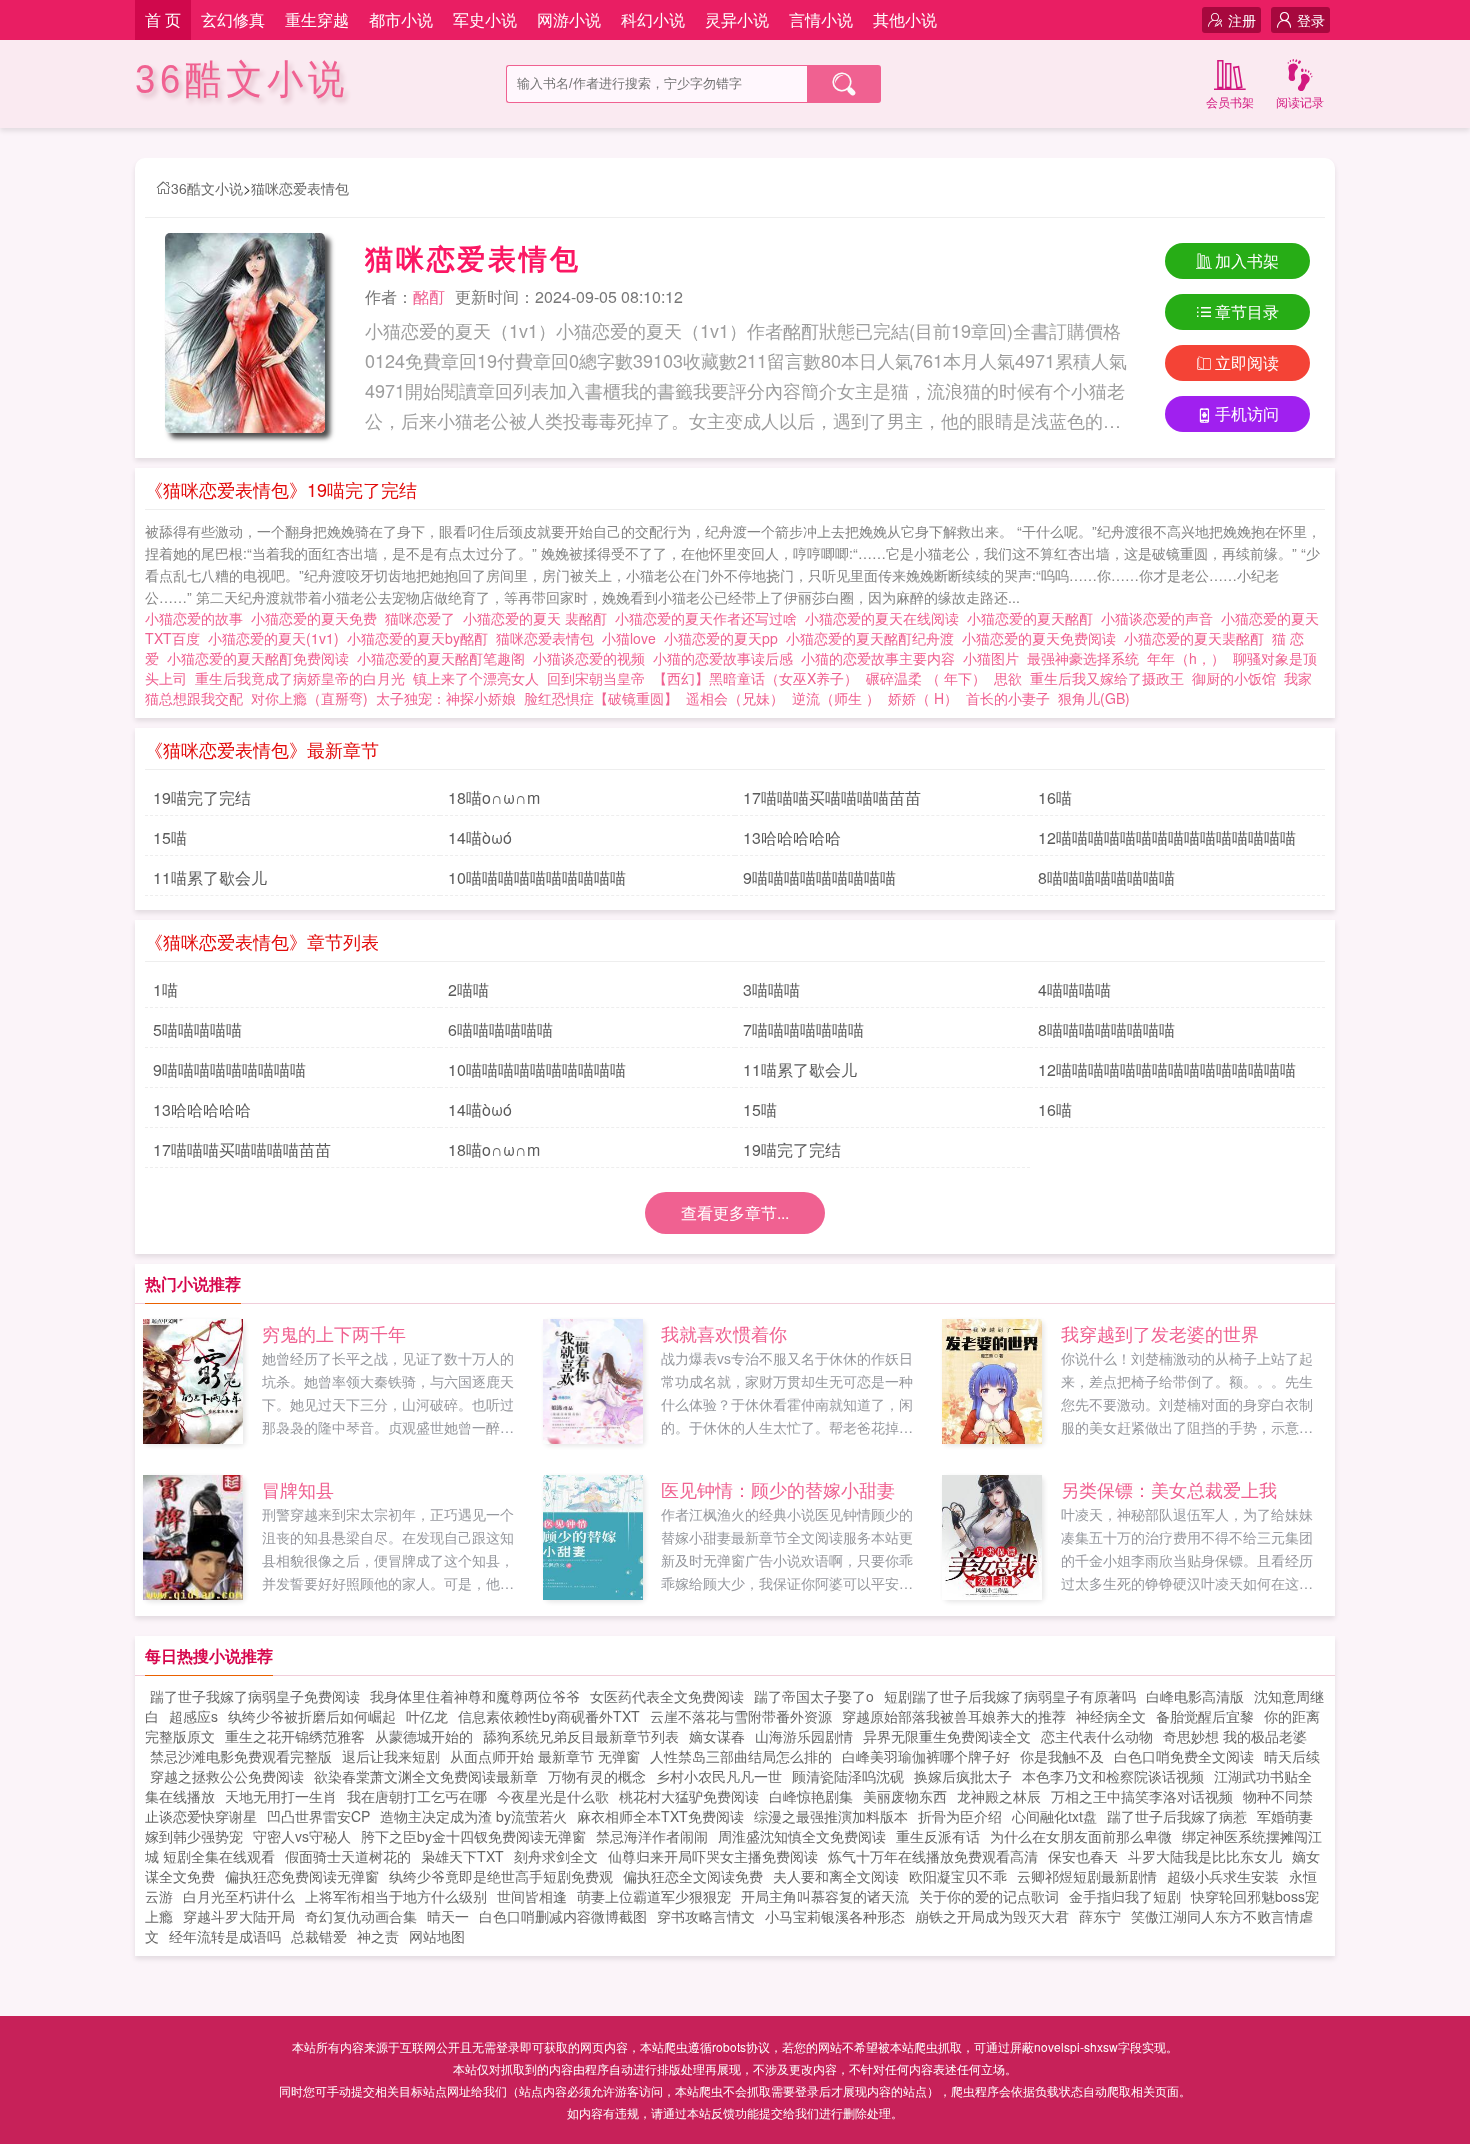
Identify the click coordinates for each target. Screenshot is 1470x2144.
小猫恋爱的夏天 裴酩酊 (539, 618)
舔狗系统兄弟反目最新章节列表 (581, 1736)
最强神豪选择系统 (1083, 658)
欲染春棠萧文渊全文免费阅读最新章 (426, 1776)
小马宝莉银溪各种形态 (835, 1916)
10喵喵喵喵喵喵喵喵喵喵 (537, 877)
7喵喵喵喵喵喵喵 (803, 1029)
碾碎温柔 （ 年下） (926, 678)
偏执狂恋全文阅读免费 (693, 1876)
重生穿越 (317, 19)
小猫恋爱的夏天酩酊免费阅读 (262, 658)
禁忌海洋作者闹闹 (652, 1836)
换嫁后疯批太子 (963, 1776)
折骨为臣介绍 (960, 1816)
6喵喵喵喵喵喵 (500, 1029)
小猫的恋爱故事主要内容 (882, 658)
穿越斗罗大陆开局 (239, 1916)
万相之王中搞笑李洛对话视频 (1142, 1796)
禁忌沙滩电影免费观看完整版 (241, 1756)
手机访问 (1247, 413)
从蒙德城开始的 (424, 1736)
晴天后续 (1292, 1756)
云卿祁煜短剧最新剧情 (1087, 1876)
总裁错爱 (319, 1936)
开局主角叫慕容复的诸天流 (825, 1896)
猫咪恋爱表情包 (300, 188)
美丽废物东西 (905, 1796)
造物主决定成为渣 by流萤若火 (473, 1816)
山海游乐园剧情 (804, 1736)
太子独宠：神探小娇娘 (446, 698)
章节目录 (1247, 311)
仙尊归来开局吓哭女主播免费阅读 (713, 1856)
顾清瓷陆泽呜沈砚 (848, 1776)
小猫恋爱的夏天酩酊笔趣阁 (445, 658)
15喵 (170, 837)
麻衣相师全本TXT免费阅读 (660, 1816)
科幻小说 (653, 19)
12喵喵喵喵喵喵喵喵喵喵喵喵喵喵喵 (1167, 837)
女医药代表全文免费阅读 (667, 1696)
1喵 (165, 989)
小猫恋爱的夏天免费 (318, 618)
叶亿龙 (427, 1716)
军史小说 (485, 19)
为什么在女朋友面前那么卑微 (1081, 1836)
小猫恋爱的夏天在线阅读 (886, 618)
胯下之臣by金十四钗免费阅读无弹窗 (473, 1836)
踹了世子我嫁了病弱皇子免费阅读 (255, 1696)
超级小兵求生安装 (1223, 1876)
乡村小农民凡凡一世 (719, 1776)
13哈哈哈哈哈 (792, 837)
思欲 (1008, 678)
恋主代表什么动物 (1097, 1736)
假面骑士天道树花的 (348, 1856)
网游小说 (569, 19)
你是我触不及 (1062, 1756)
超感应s (193, 1716)
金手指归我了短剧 (1125, 1896)
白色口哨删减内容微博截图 (563, 1916)
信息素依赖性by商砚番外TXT (549, 1716)
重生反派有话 (938, 1836)
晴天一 (448, 1916)
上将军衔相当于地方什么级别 (396, 1896)
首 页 (163, 19)
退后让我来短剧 (391, 1756)
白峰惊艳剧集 (811, 1796)
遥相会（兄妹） (735, 698)
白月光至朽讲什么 (239, 1896)
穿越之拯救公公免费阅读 (227, 1776)
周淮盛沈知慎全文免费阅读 (802, 1836)
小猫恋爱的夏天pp (725, 638)
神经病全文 (1111, 1716)
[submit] (844, 84)
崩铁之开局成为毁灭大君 (992, 1916)
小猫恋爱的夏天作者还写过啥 (710, 618)
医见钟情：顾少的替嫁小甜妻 (778, 1489)
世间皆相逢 (532, 1896)
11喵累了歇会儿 (210, 877)
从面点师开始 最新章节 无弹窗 (545, 1756)
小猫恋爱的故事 (198, 618)
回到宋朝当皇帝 (596, 678)
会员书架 (1230, 101)
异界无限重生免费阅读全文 (947, 1736)
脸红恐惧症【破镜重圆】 (601, 698)
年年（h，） (1186, 658)
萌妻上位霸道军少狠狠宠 (654, 1896)
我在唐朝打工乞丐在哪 (417, 1796)
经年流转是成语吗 (225, 1936)
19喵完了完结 (202, 797)
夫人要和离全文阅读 (836, 1876)
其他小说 (905, 19)
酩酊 (429, 296)
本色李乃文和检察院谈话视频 (1113, 1776)
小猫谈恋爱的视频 (593, 658)
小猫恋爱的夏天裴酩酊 (1198, 638)
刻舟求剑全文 (556, 1856)
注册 (1242, 20)
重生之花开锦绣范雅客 (295, 1736)
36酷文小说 (242, 79)
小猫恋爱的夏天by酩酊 (421, 638)
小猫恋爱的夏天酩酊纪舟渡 (874, 638)
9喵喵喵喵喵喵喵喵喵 (819, 877)
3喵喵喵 (771, 989)
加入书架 (1247, 260)
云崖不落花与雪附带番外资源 (741, 1716)
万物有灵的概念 (597, 1776)
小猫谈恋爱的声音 (1161, 618)
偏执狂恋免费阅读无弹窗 (302, 1876)
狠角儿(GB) (1094, 698)
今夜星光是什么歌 (553, 1796)
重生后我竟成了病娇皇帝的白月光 (300, 678)
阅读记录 (1300, 101)
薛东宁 (1100, 1916)
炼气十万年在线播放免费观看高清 (933, 1856)
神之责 (378, 1936)
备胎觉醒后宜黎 (1205, 1716)
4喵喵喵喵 (1074, 989)
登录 (1311, 20)
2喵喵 (468, 989)
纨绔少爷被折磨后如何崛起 (312, 1716)
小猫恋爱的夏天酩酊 (1034, 618)
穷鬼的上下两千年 (334, 1333)
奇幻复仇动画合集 (361, 1916)
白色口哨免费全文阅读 (1184, 1756)
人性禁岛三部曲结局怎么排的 (741, 1756)
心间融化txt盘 (1054, 1816)
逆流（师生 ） (836, 698)
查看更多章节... (735, 1212)
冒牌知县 (298, 1489)
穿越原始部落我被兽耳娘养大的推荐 (954, 1716)
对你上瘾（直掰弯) (309, 698)
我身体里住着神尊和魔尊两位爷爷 (475, 1696)
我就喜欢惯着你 (724, 1333)
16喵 (1055, 797)
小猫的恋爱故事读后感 (727, 658)
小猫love (633, 638)
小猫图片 (995, 658)
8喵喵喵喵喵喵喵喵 (1106, 877)
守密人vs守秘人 (302, 1836)
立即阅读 (1247, 362)
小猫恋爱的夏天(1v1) (277, 638)
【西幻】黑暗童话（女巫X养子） (755, 678)
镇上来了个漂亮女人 (476, 678)
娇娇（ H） (923, 698)
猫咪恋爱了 (424, 618)
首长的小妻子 (1008, 698)
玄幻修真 (233, 19)
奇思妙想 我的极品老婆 (1235, 1736)
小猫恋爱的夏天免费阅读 (1043, 638)
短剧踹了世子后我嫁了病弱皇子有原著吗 (1010, 1696)
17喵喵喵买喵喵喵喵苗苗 (832, 797)
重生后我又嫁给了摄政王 (1107, 678)
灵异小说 (737, 19)
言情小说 (821, 19)
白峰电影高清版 (1195, 1696)
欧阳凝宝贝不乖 (958, 1876)
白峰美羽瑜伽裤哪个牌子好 (926, 1756)
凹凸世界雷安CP (318, 1816)
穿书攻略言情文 (706, 1916)
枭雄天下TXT (462, 1856)
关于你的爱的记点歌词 (989, 1896)
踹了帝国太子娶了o (814, 1696)
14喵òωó (480, 837)
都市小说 (401, 19)
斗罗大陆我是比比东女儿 (1205, 1856)
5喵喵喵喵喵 (197, 1029)
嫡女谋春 (717, 1736)
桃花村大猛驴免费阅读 (689, 1796)
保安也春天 (1083, 1856)
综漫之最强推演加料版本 (831, 1816)
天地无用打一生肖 (281, 1796)
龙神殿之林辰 (999, 1796)
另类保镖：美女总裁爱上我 (1169, 1489)
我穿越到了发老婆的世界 (1160, 1333)
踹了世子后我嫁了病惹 (1177, 1816)
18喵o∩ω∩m (494, 797)
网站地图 (437, 1936)
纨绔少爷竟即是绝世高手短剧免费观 (501, 1876)
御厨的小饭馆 (1234, 678)
